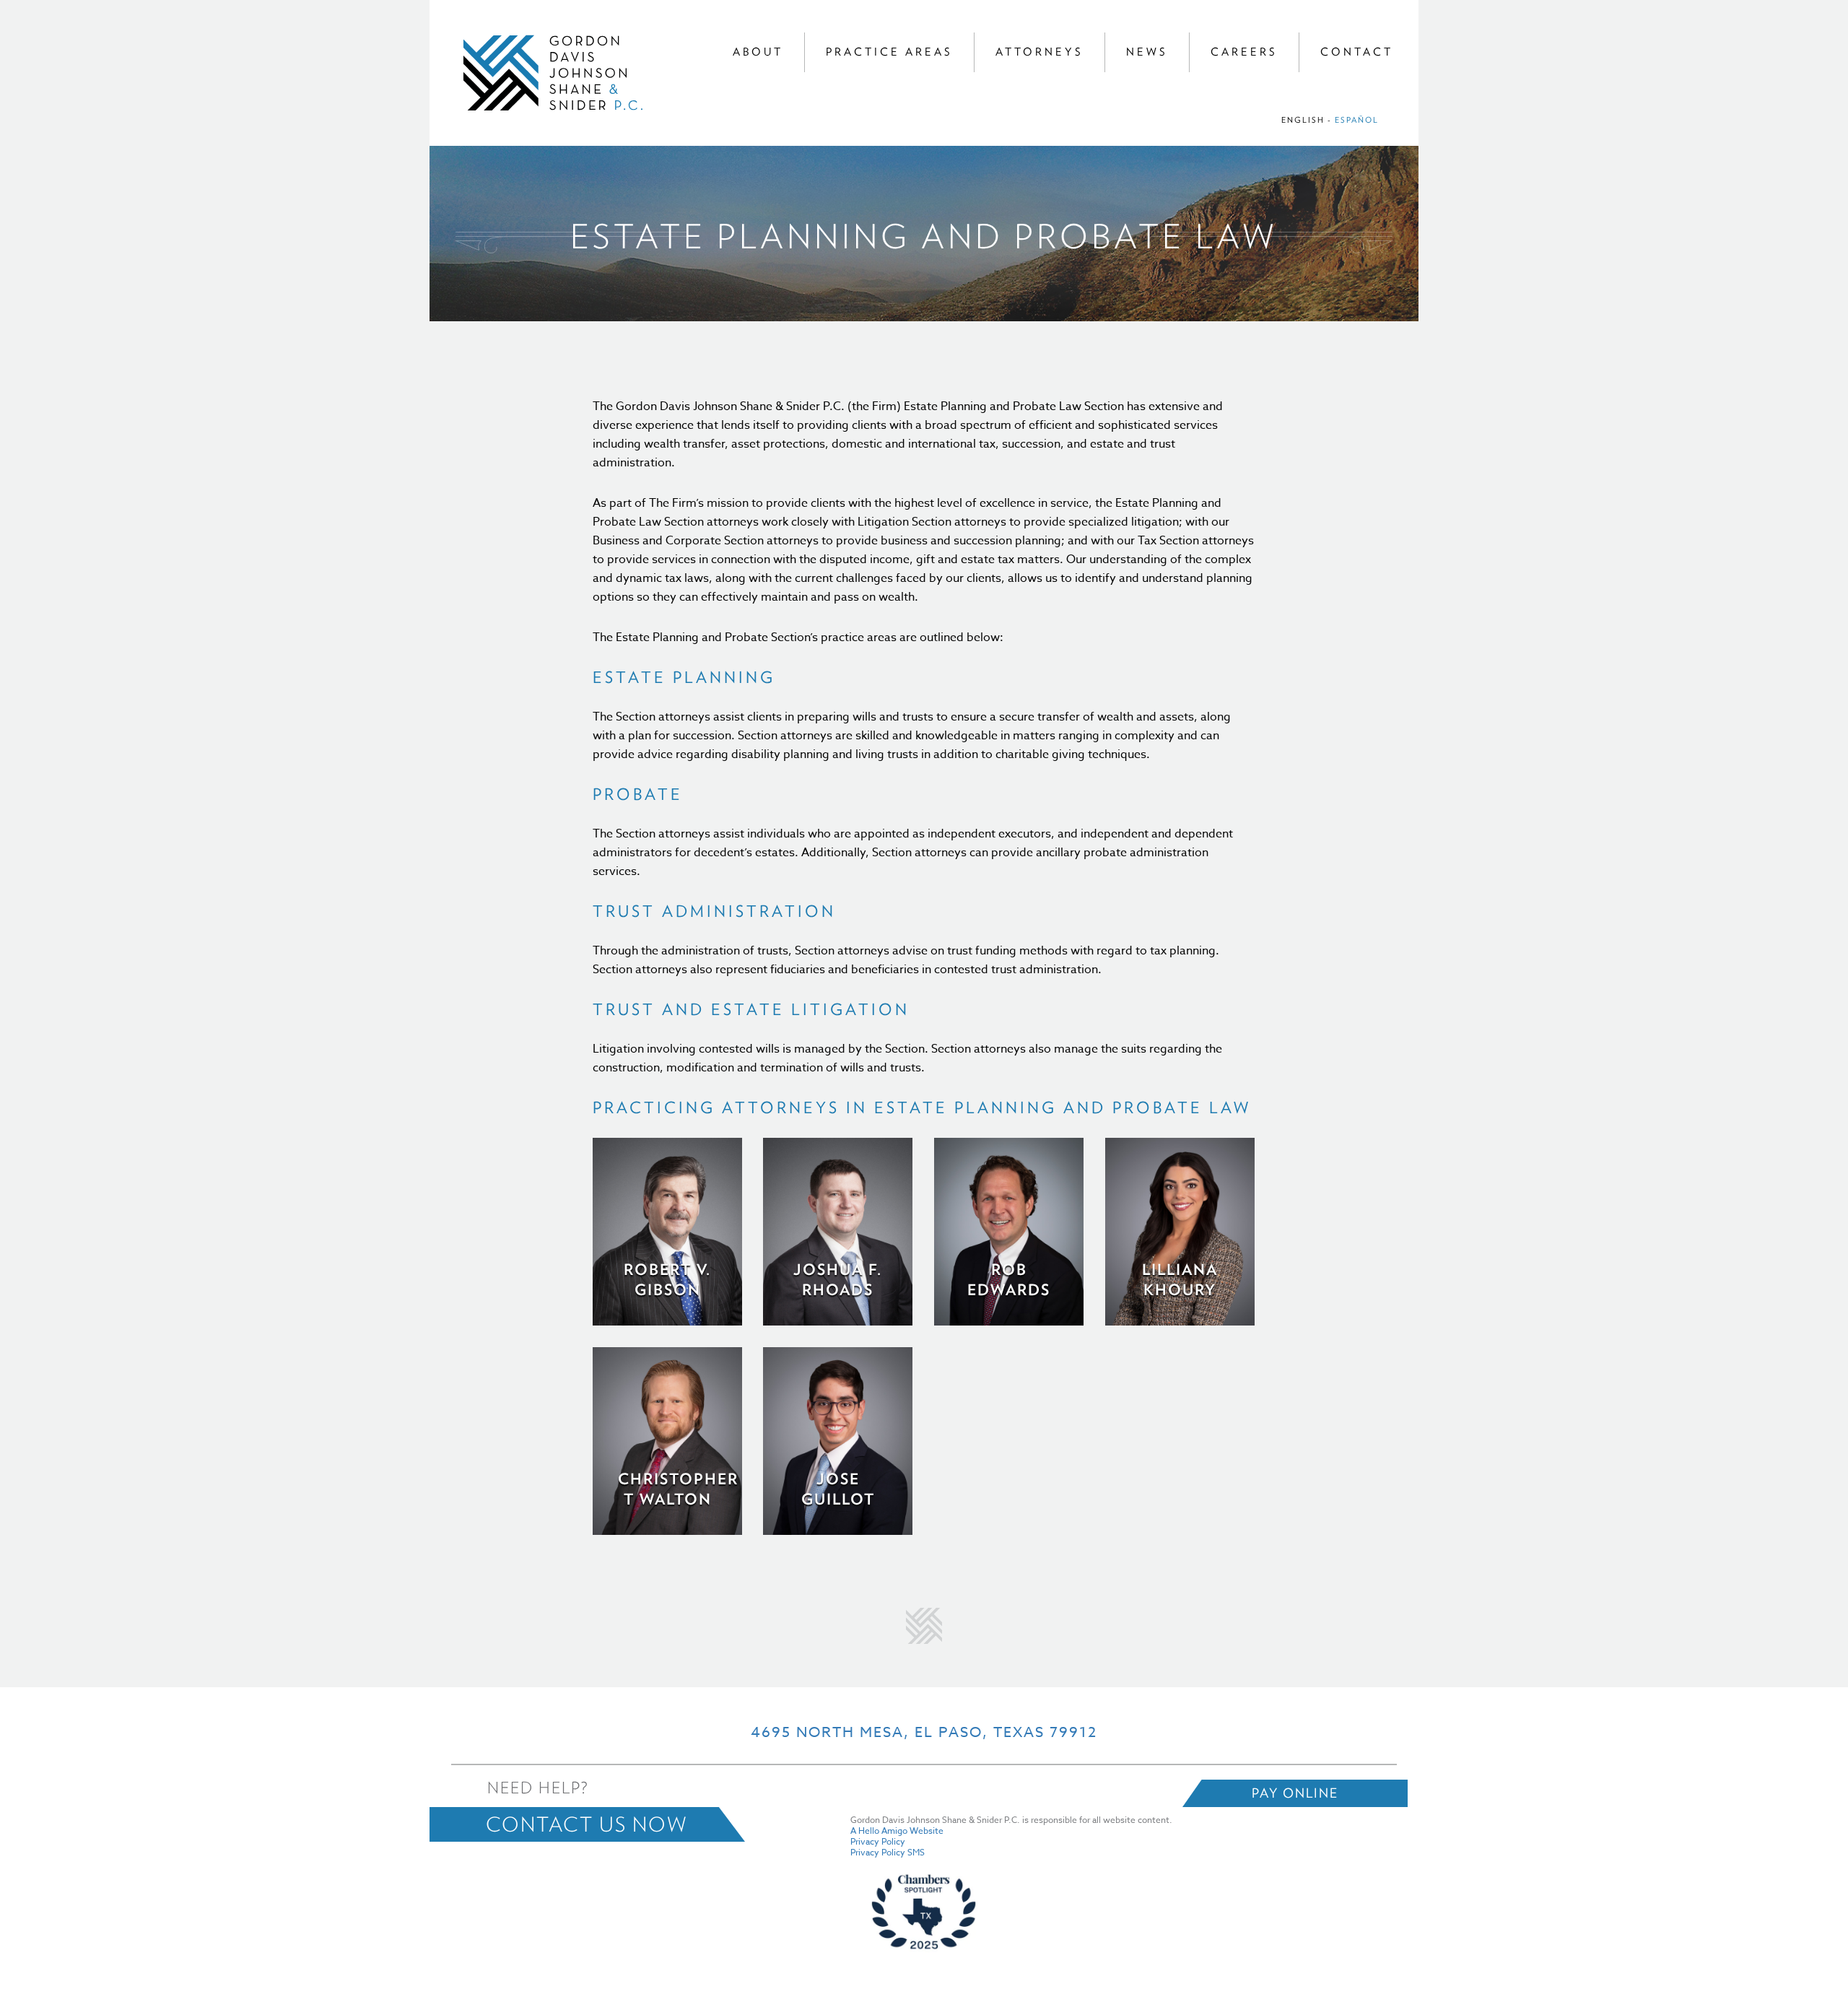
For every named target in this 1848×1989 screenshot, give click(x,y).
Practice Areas (889, 52)
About (758, 52)
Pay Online (1295, 1793)
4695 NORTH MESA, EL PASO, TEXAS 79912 (924, 1732)
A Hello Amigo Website (897, 1831)
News (1147, 52)
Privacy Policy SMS (888, 1852)
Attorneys (1039, 52)
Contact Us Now (587, 1824)
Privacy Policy (878, 1841)
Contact (1357, 52)
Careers (1244, 52)
